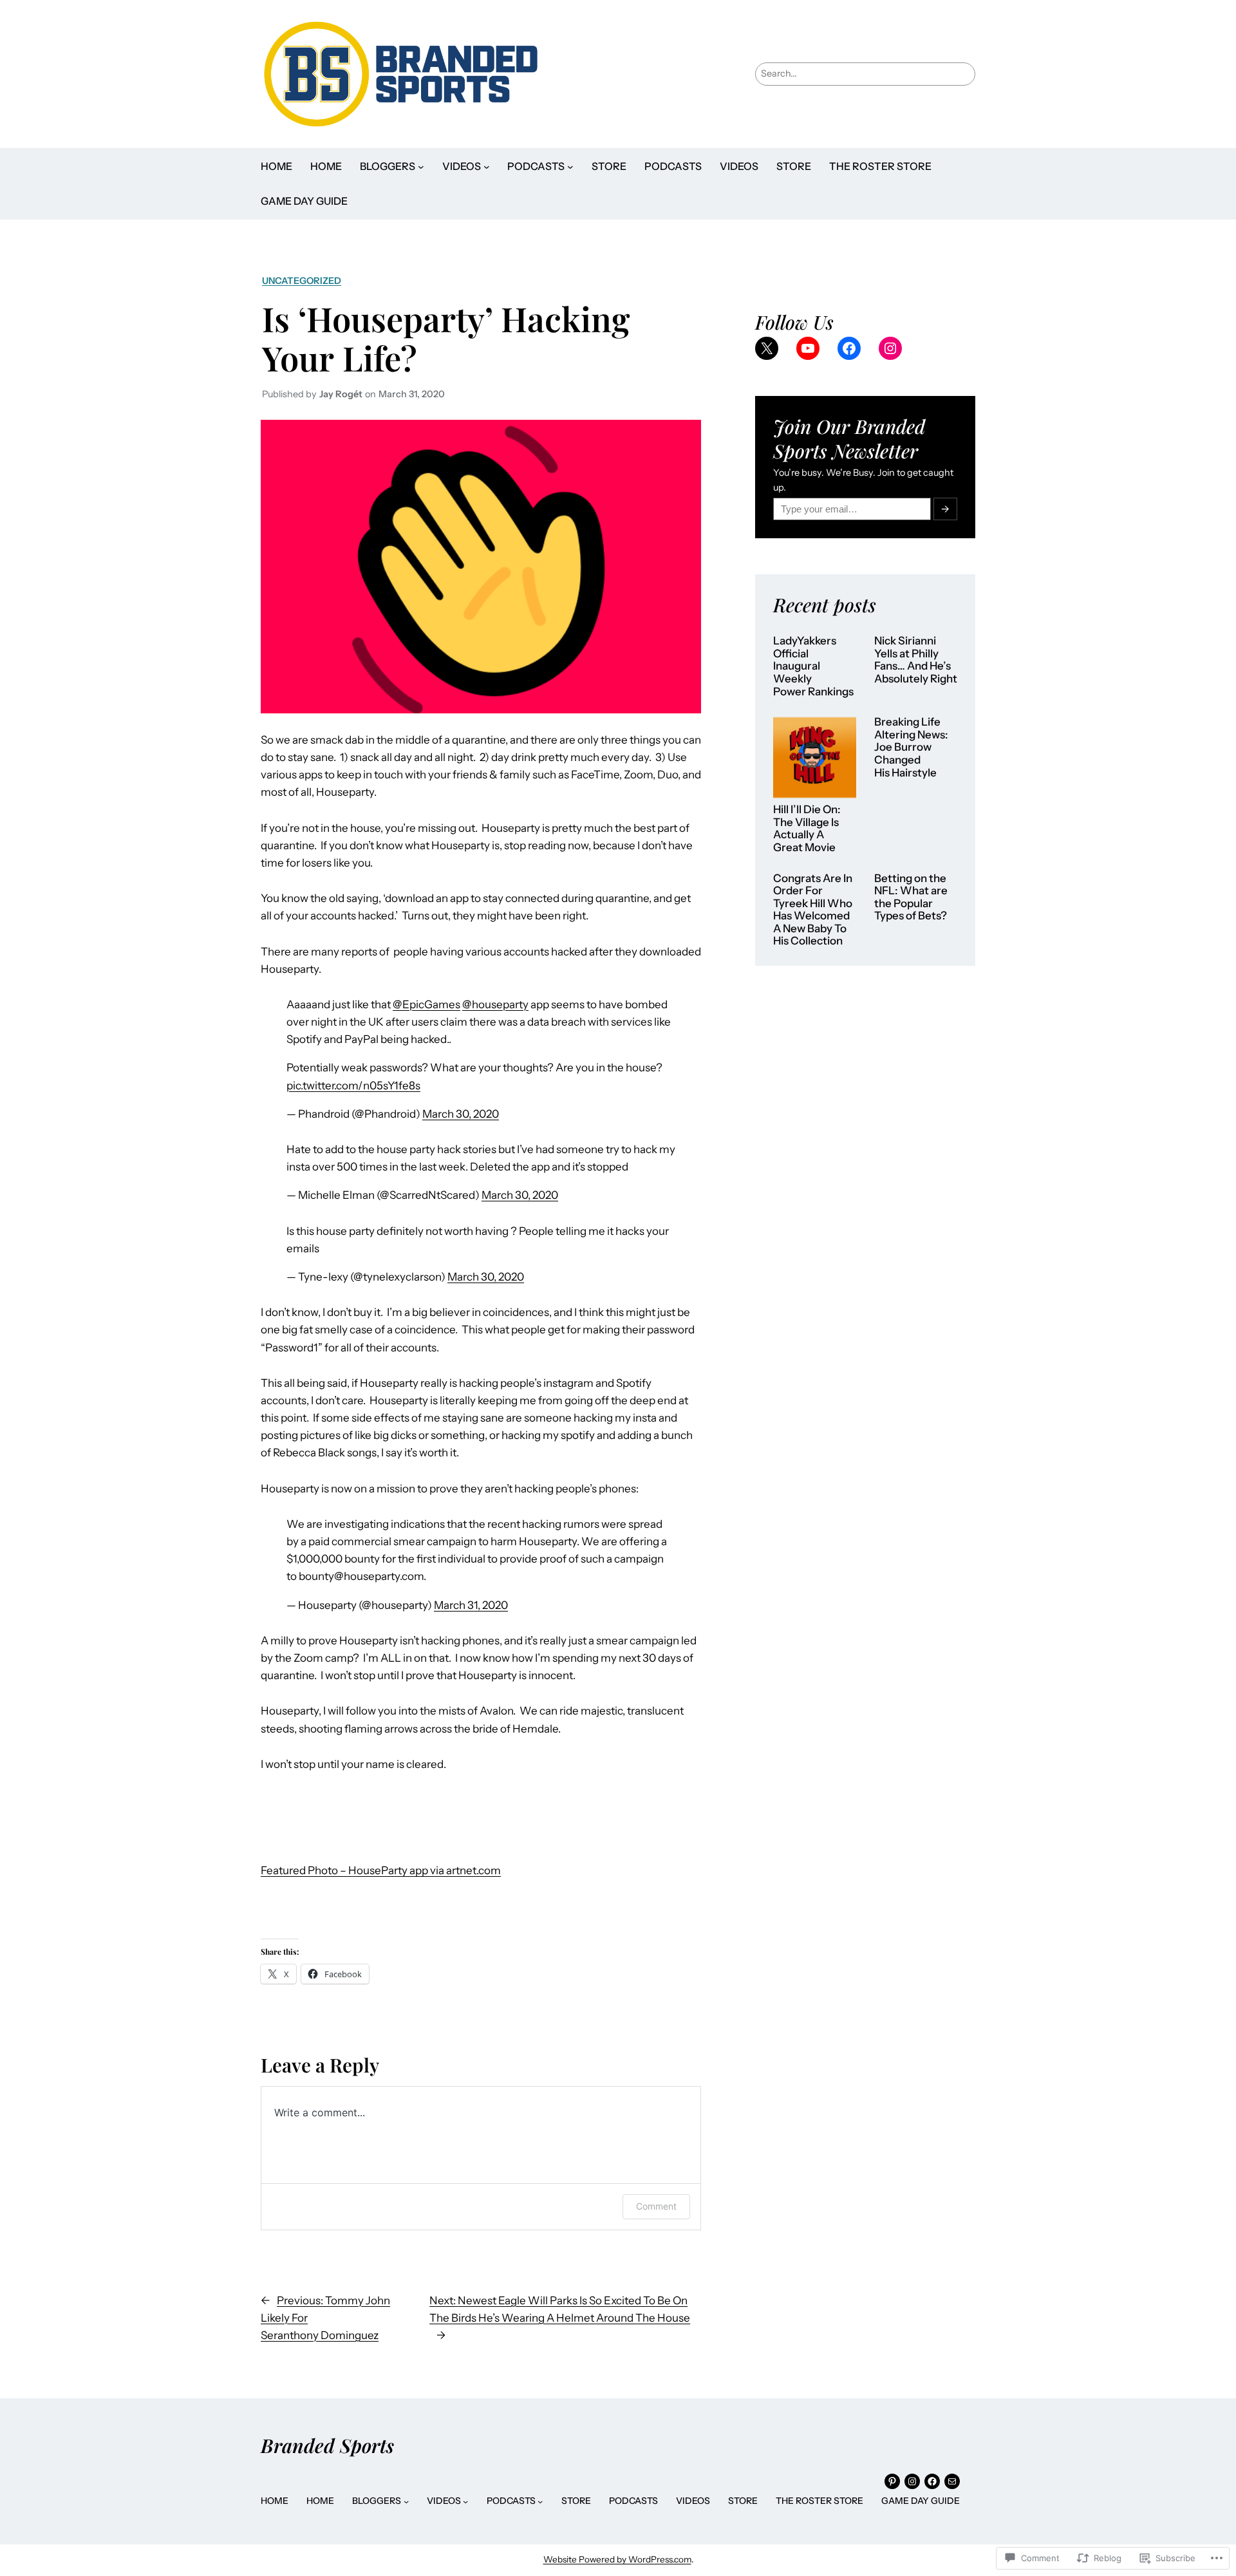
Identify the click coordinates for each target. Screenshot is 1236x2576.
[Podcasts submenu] (570, 167)
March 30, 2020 (461, 1114)
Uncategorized (302, 281)
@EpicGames (426, 1004)
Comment (656, 2206)
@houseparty (495, 1004)
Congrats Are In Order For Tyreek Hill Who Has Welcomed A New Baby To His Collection (813, 910)
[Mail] (952, 2481)
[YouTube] (808, 348)
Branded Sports (327, 2445)
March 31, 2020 (471, 1605)
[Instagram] (890, 348)
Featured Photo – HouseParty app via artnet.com (381, 1870)
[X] (767, 348)
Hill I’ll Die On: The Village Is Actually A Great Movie (807, 829)
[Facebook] (849, 348)
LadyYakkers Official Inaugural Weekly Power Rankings (813, 666)
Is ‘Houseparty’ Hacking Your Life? (446, 338)
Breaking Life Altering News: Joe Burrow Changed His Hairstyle (911, 747)
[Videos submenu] (487, 167)
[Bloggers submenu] (421, 167)
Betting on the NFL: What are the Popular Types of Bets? (911, 898)
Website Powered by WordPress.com (617, 2559)
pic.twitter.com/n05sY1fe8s (353, 1086)
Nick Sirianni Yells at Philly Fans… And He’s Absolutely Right (916, 660)
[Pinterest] (892, 2481)
